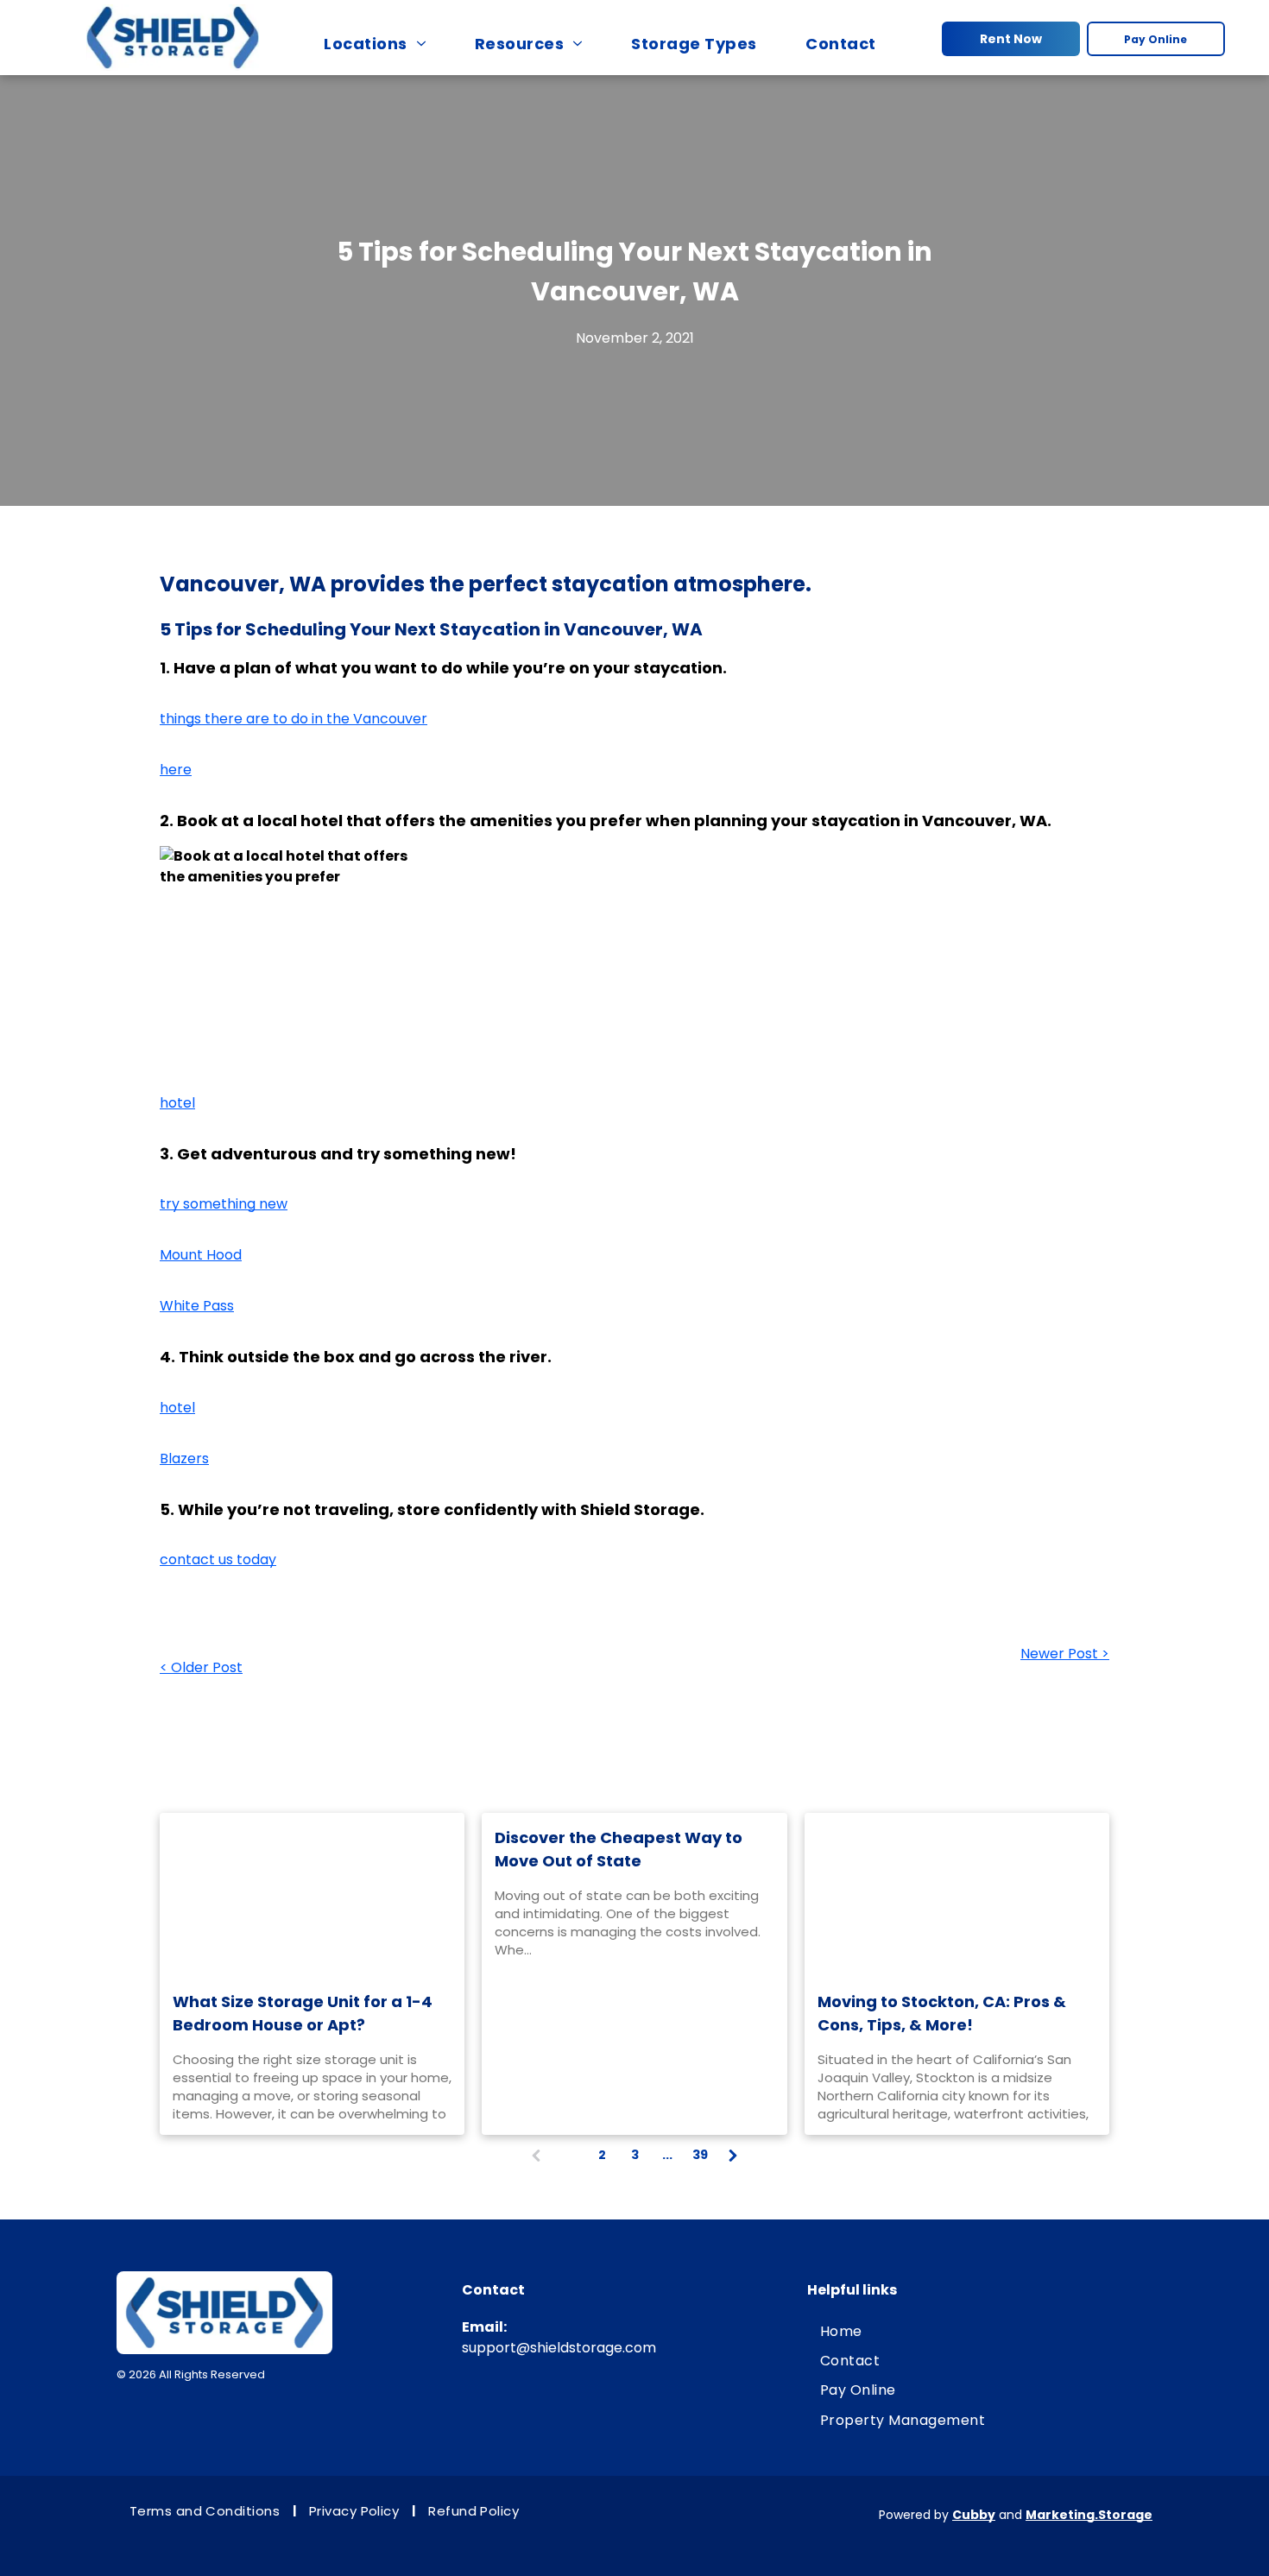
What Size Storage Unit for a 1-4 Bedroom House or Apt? (303, 2013)
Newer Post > (1065, 1654)
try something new (224, 1204)
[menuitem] (383, 43)
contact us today (218, 1559)
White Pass (197, 1306)
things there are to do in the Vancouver (294, 719)
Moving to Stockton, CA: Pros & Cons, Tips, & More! (942, 2013)
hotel (177, 1103)
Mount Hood (201, 1255)
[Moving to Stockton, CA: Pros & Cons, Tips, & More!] (957, 1895)
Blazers (184, 1458)
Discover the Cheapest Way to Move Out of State (619, 1849)
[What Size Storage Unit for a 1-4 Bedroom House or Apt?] (312, 1895)
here (176, 770)
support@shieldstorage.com (559, 2348)
